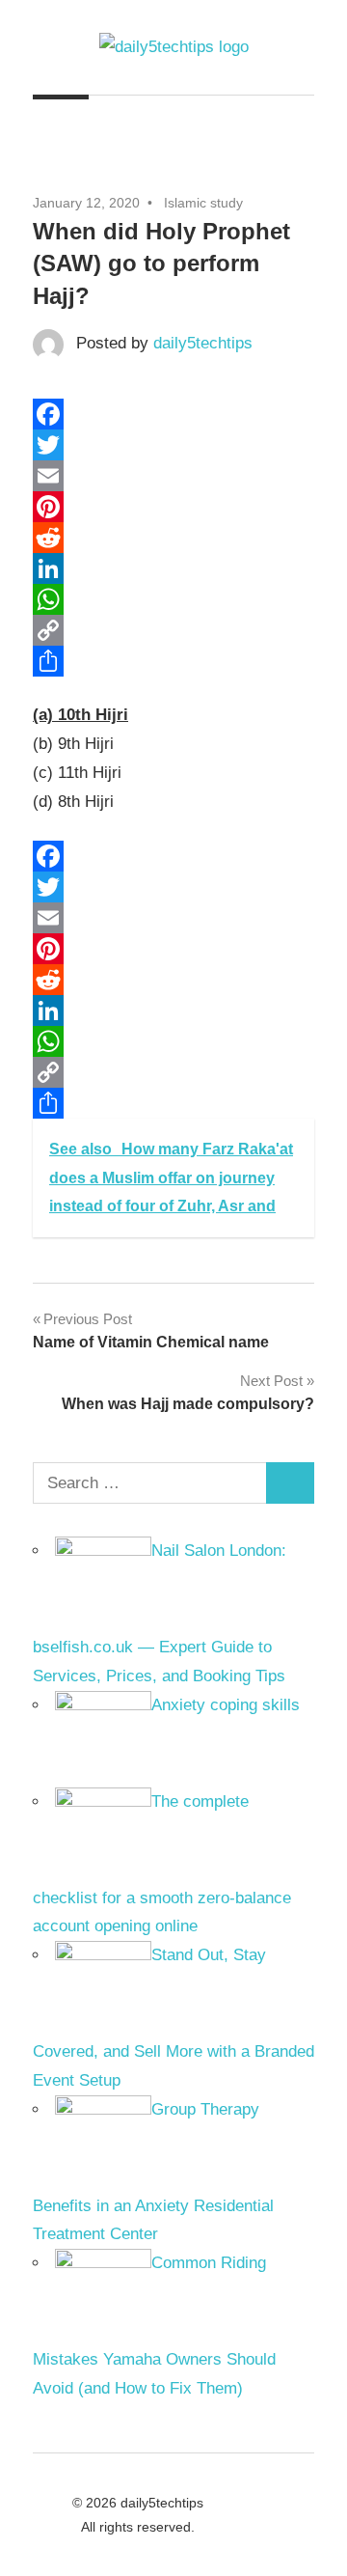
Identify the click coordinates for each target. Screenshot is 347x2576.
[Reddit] (173, 538)
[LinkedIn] (173, 568)
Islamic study (203, 203)
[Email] (173, 476)
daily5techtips (203, 343)
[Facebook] (173, 414)
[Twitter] (173, 445)
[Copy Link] (173, 630)
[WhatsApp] (173, 599)
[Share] (173, 661)
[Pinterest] (173, 507)
